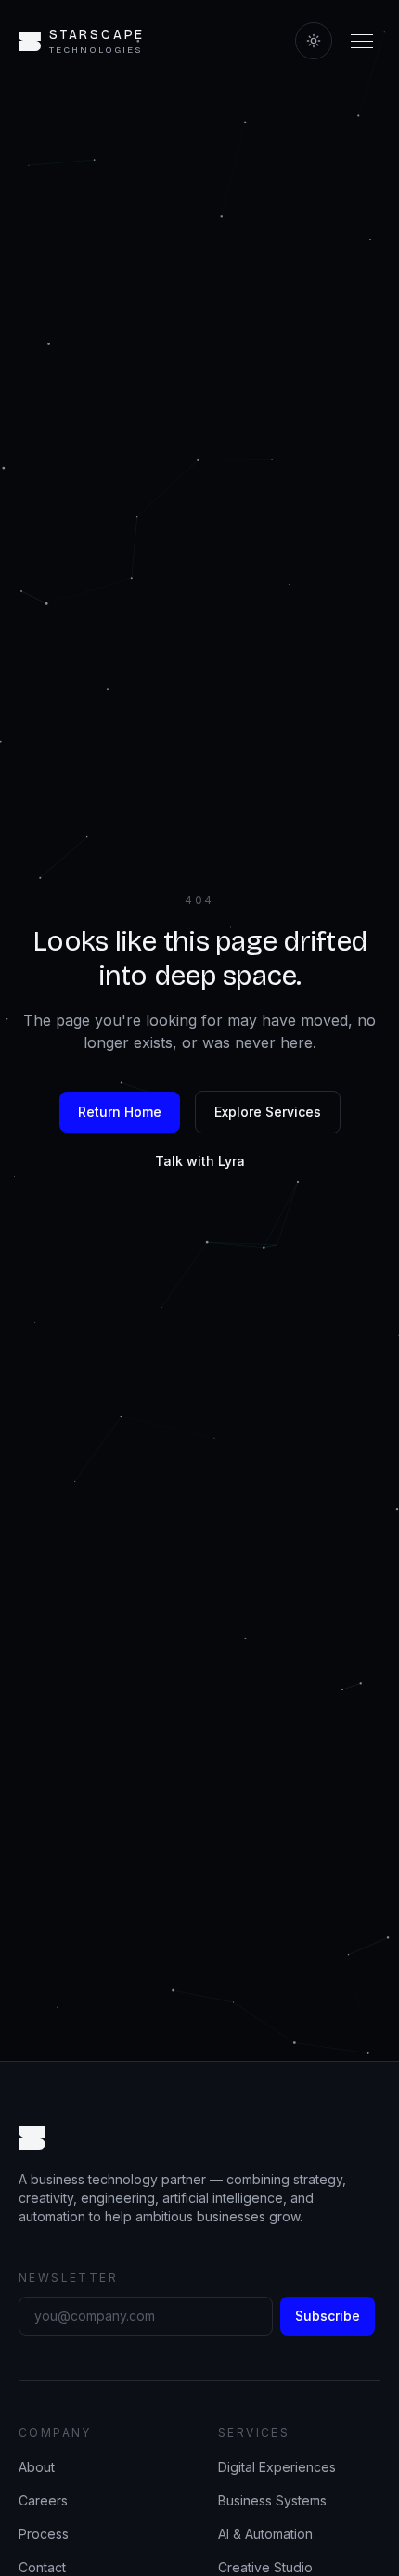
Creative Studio (265, 2567)
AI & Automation (265, 2534)
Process (44, 2534)
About (37, 2467)
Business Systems (272, 2500)
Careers (43, 2500)
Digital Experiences (277, 2467)
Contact (42, 2567)
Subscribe (328, 2316)
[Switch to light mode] (314, 41)
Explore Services (268, 1112)
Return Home (120, 1112)
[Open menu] (362, 41)
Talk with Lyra (200, 1161)
